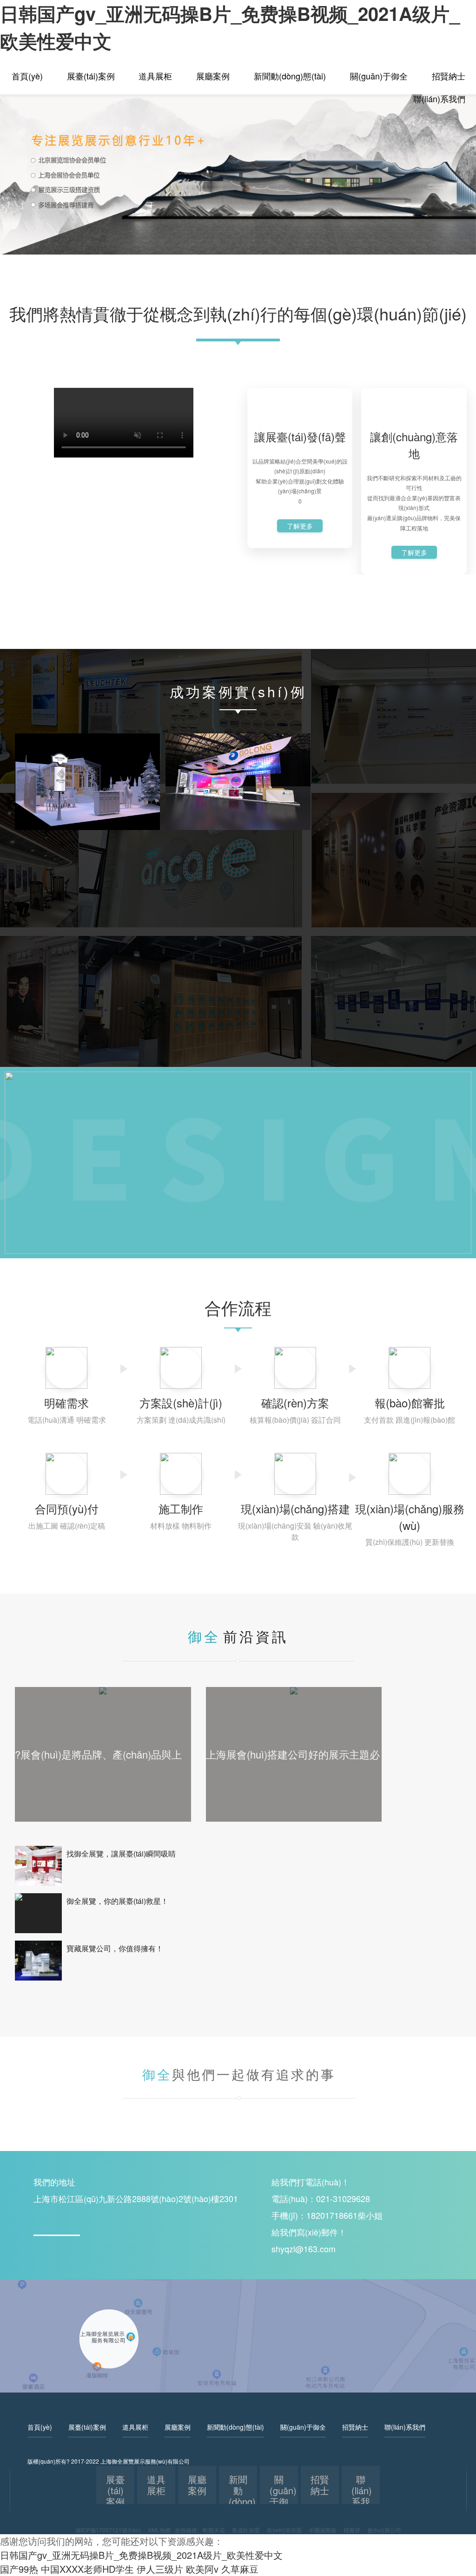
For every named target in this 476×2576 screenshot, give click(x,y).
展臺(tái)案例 (91, 76)
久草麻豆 (240, 2569)
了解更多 (300, 526)
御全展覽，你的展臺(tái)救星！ (117, 1901)
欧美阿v (202, 2569)
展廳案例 (213, 76)
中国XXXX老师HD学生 (87, 2569)
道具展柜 (155, 76)
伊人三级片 (160, 2569)
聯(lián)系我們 (439, 98)
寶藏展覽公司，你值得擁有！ (115, 1948)
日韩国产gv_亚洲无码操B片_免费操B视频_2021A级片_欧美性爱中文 (141, 2555)
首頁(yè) (27, 76)
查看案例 (87, 817)
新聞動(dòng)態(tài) (290, 76)
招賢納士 (449, 76)
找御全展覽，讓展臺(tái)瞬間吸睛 (121, 1854)
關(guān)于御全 (379, 76)
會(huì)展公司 (384, 2530)
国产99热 (19, 2569)
